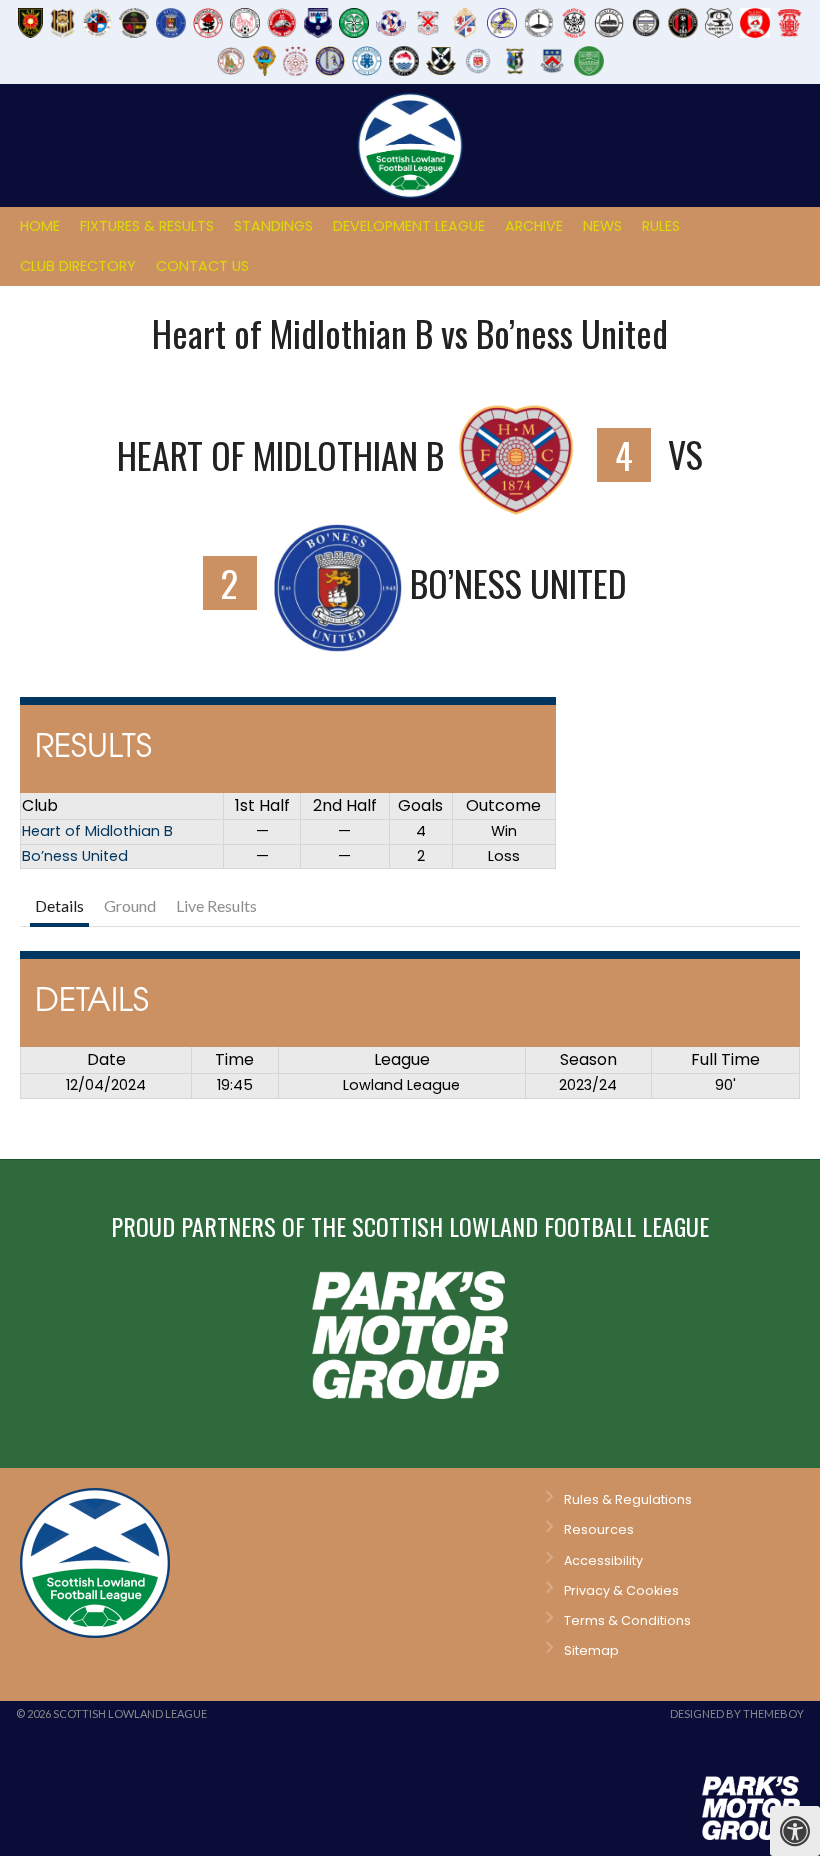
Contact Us (202, 266)
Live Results (216, 905)
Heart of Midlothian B (97, 831)
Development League (409, 226)
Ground (130, 905)
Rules (661, 226)
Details (59, 905)
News (602, 226)
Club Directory (78, 266)
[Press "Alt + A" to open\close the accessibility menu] (795, 1831)
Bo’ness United (75, 856)
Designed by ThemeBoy (737, 1713)
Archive (534, 226)
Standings (273, 226)
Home (40, 226)
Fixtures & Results (147, 226)
